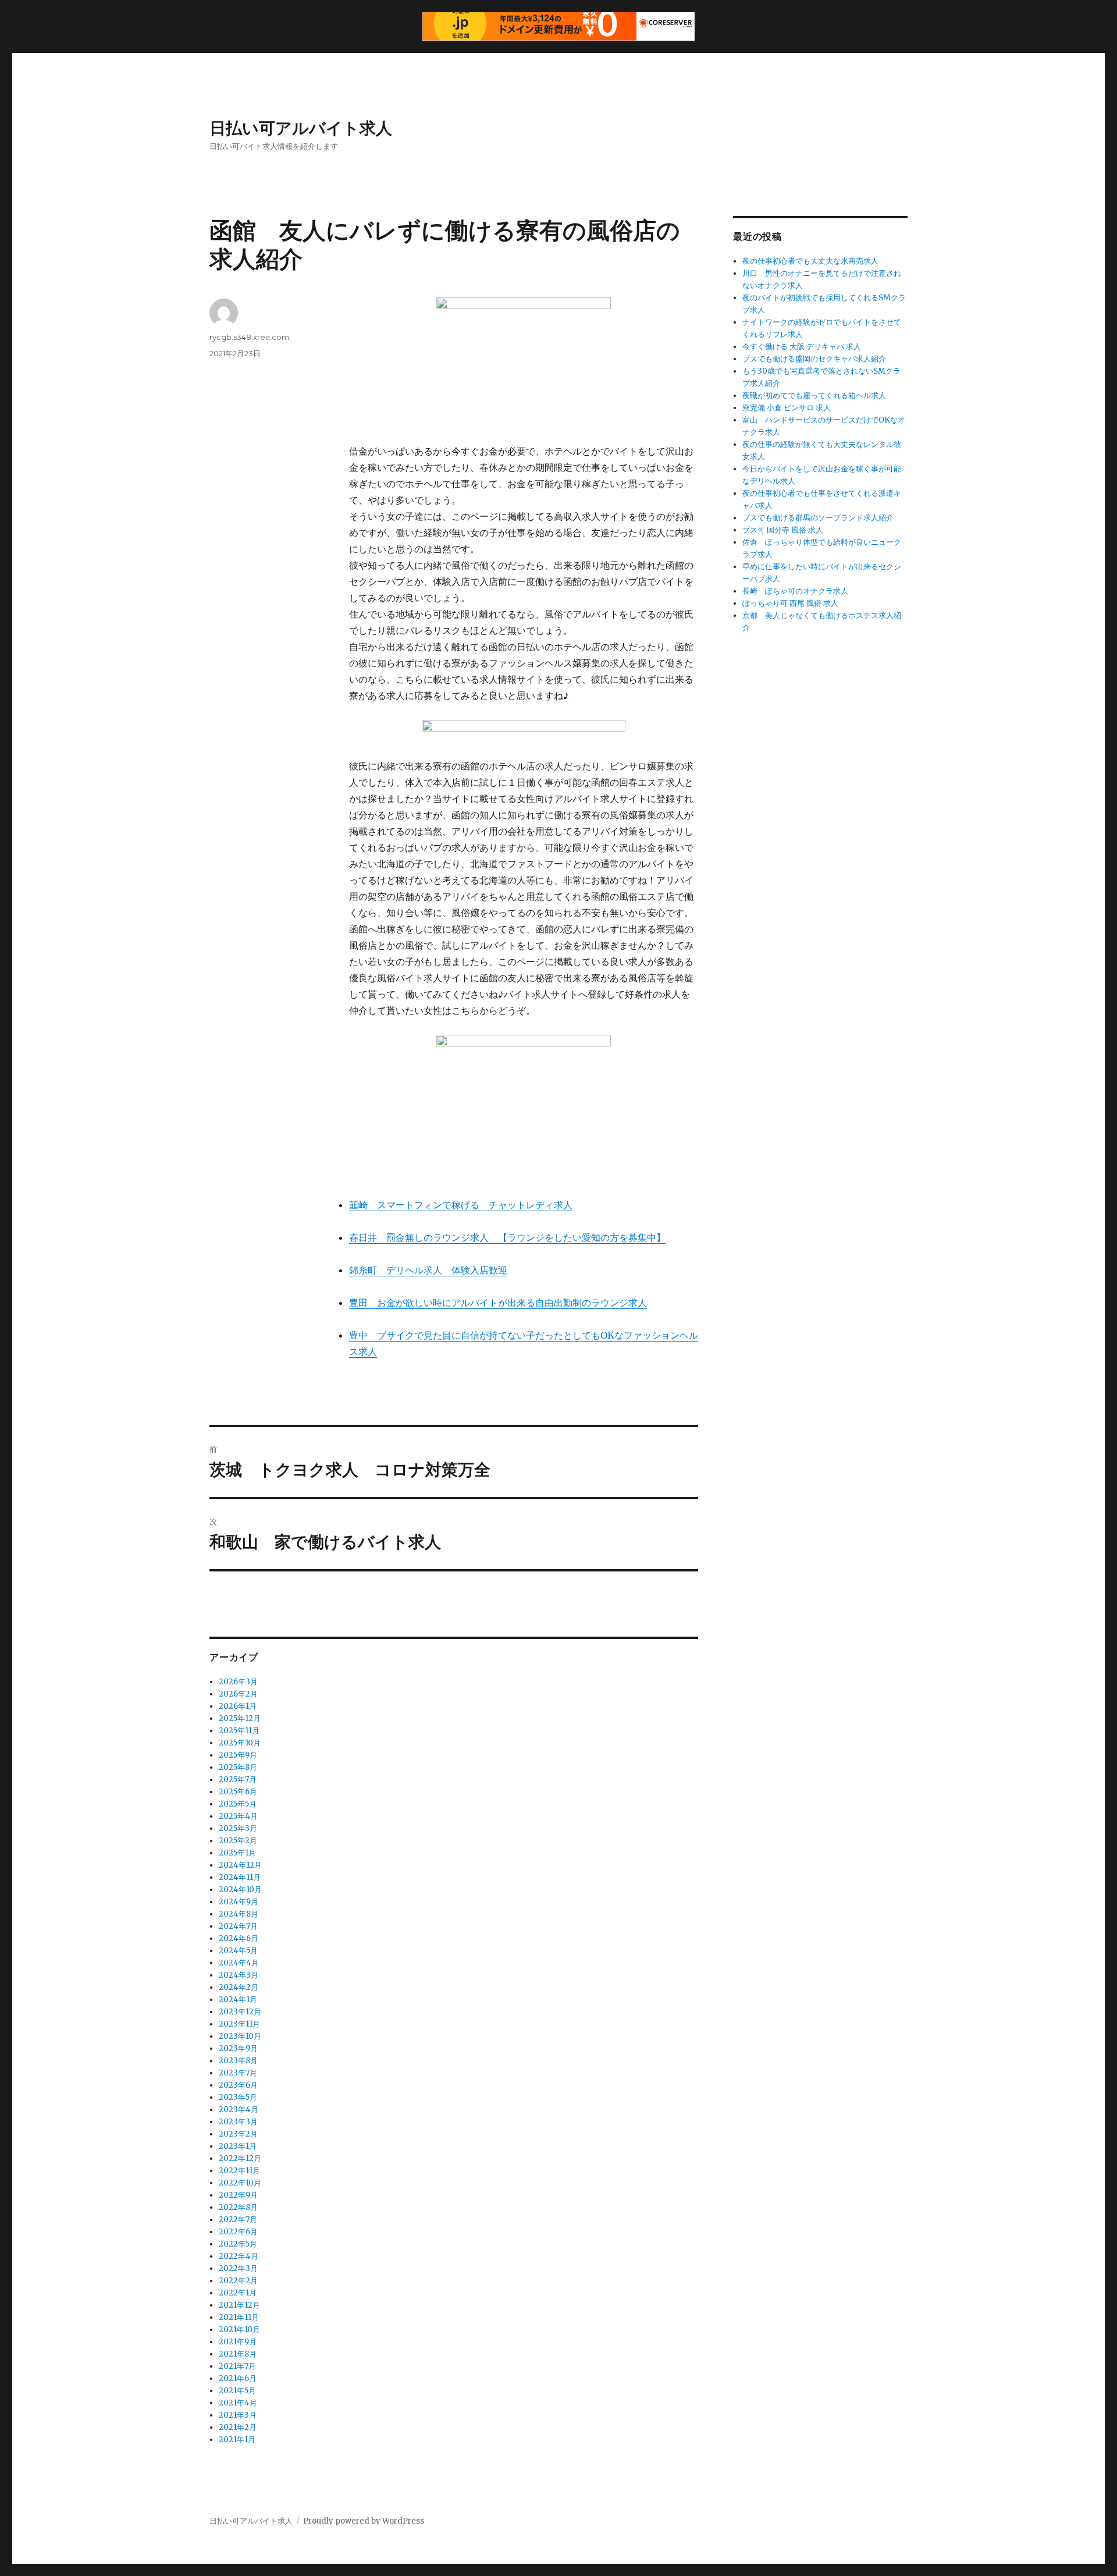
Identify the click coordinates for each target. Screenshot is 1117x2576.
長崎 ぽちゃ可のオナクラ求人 (795, 591)
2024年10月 (240, 1890)
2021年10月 (239, 2330)
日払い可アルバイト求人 (301, 128)
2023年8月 (238, 2061)
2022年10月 (240, 2183)
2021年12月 (239, 2305)
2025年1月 (237, 1853)
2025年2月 (238, 1841)
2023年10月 (240, 2036)
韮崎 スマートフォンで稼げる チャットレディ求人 (461, 1205)
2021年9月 (238, 2342)
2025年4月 (238, 1816)
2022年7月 (238, 2220)
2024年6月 (239, 1938)
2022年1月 (238, 2293)
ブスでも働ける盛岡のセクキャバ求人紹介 (814, 359)
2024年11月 (240, 1877)
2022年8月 (238, 2207)
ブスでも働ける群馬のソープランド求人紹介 (818, 518)
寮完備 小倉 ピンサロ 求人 (787, 408)
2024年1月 (238, 2000)
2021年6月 (238, 2378)
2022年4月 (239, 2256)
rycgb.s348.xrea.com (249, 337)
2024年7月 (238, 1926)
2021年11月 (239, 2317)
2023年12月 (240, 2012)
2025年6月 (238, 1792)
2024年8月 (239, 1914)
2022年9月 (238, 2195)
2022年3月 (238, 2268)
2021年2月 (238, 2427)
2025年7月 (238, 1780)
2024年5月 (238, 1951)
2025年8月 (238, 1767)
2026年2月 (238, 1694)
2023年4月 (239, 2110)
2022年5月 (238, 2244)
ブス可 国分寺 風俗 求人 (783, 530)
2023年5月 (238, 2097)
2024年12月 (240, 1865)
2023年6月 (238, 2085)
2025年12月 (240, 1718)
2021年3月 (238, 2415)
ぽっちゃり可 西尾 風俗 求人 (790, 603)
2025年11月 (239, 1731)
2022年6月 (238, 2232)
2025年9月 (238, 1755)
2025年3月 (238, 1828)
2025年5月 (238, 1804)
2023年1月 (238, 2146)
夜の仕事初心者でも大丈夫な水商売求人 (810, 261)
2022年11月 (239, 2171)
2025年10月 (240, 1743)
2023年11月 (239, 2024)
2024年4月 (239, 1963)
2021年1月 (237, 2440)
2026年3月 (238, 1682)
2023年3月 (238, 2122)
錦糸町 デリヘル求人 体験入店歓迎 (428, 1270)
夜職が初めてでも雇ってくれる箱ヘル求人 (814, 395)
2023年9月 (238, 2048)
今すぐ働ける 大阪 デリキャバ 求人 (802, 347)
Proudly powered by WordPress (364, 2521)
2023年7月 (238, 2073)
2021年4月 (238, 2403)
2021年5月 (237, 2391)
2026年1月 (238, 1706)
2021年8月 (238, 2354)
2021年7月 (237, 2366)
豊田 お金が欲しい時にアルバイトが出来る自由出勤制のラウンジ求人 (498, 1303)
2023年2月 (238, 2134)
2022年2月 (238, 2281)
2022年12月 (240, 2158)
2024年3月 (239, 1975)
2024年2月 (239, 1987)
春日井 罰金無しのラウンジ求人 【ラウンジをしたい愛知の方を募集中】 (507, 1237)
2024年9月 (239, 1902)
